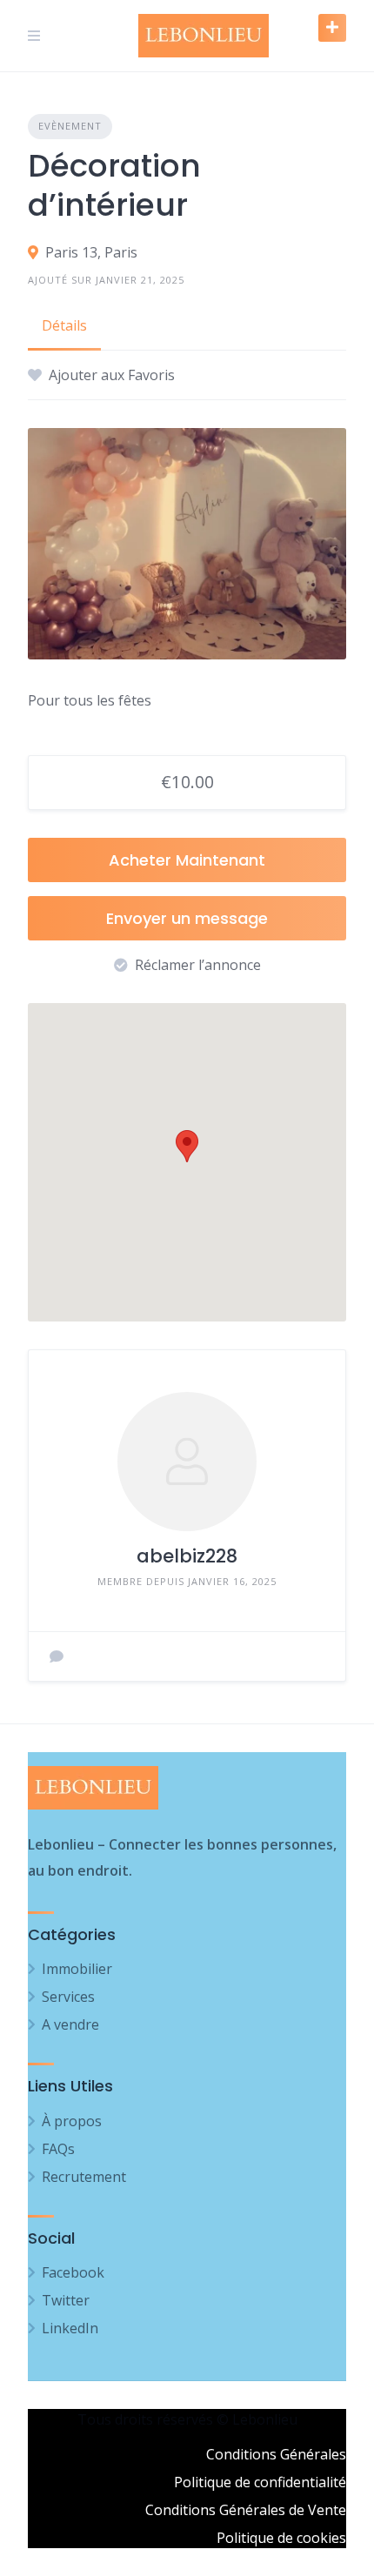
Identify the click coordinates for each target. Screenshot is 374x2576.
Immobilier (77, 1969)
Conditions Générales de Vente (246, 2510)
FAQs (58, 2149)
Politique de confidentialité (260, 2482)
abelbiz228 (187, 1556)
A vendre (70, 2024)
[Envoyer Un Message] (57, 1656)
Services (68, 1997)
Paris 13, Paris (91, 252)
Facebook (73, 2272)
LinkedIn (70, 2328)
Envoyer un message (187, 918)
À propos (72, 2121)
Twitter (66, 2300)
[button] (187, 1146)
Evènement (70, 126)
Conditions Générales (276, 2454)
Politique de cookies (281, 2538)
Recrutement (84, 2177)
